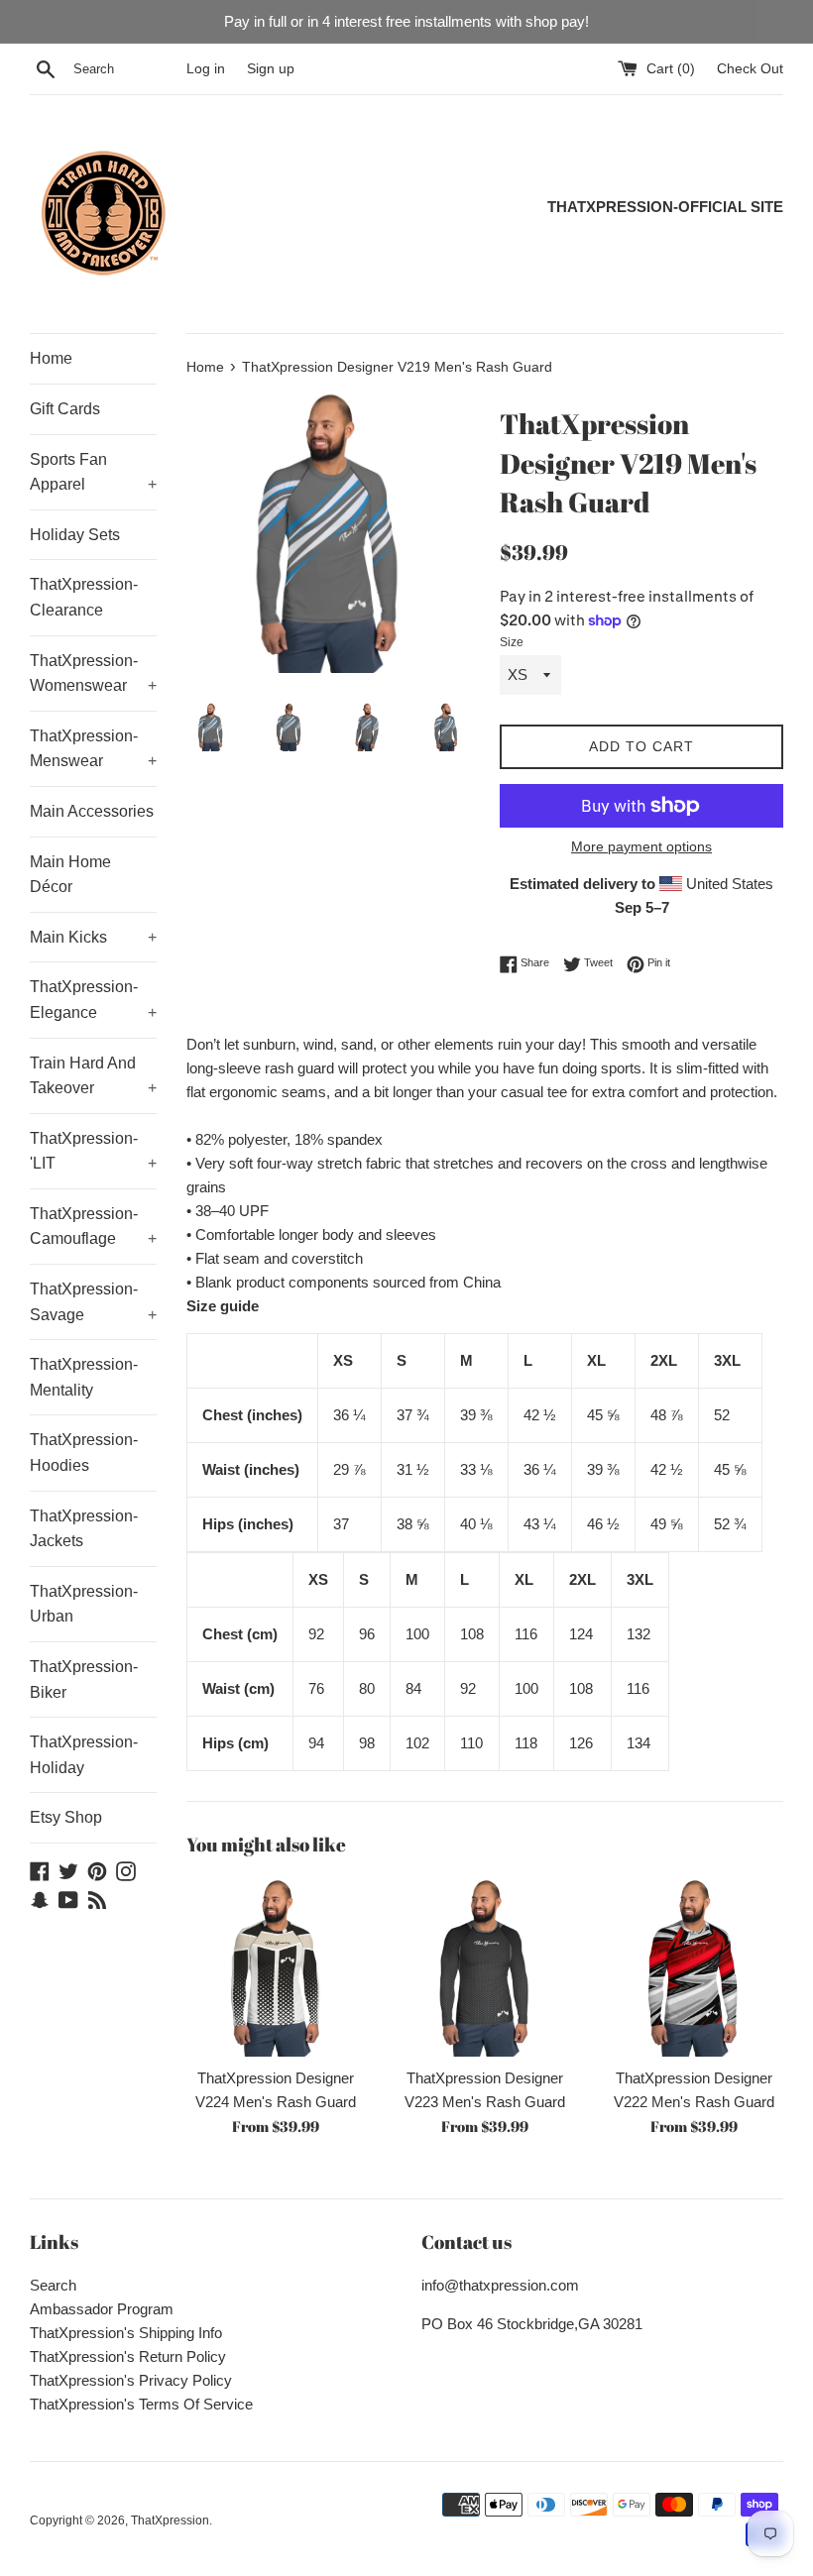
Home (51, 358)
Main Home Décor (70, 875)
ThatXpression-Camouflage (93, 1227)
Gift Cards (65, 409)
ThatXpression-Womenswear (93, 673)
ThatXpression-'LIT (93, 1151)
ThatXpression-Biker (84, 1680)
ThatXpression (170, 2520)
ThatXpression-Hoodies (84, 1453)
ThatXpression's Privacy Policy (131, 2380)
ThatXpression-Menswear (93, 749)
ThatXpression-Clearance (84, 597)
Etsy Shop (66, 1817)
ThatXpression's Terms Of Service (141, 2404)
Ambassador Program (102, 2309)
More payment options (641, 846)
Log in (206, 69)
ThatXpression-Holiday (84, 1755)
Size (512, 642)
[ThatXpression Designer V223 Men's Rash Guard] (485, 1967)
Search (53, 2285)
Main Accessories (92, 811)
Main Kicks (93, 937)
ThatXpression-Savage (93, 1302)
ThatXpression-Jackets (84, 1529)
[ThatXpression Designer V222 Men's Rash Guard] (694, 1967)
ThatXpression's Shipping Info (126, 2333)
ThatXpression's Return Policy (128, 2356)
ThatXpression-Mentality (84, 1377)
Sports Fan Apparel (93, 472)
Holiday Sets (75, 535)
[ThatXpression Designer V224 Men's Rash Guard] (276, 1967)
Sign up (271, 69)
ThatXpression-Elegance (93, 1000)
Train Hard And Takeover (93, 1076)
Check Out (750, 69)
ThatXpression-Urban (84, 1604)
